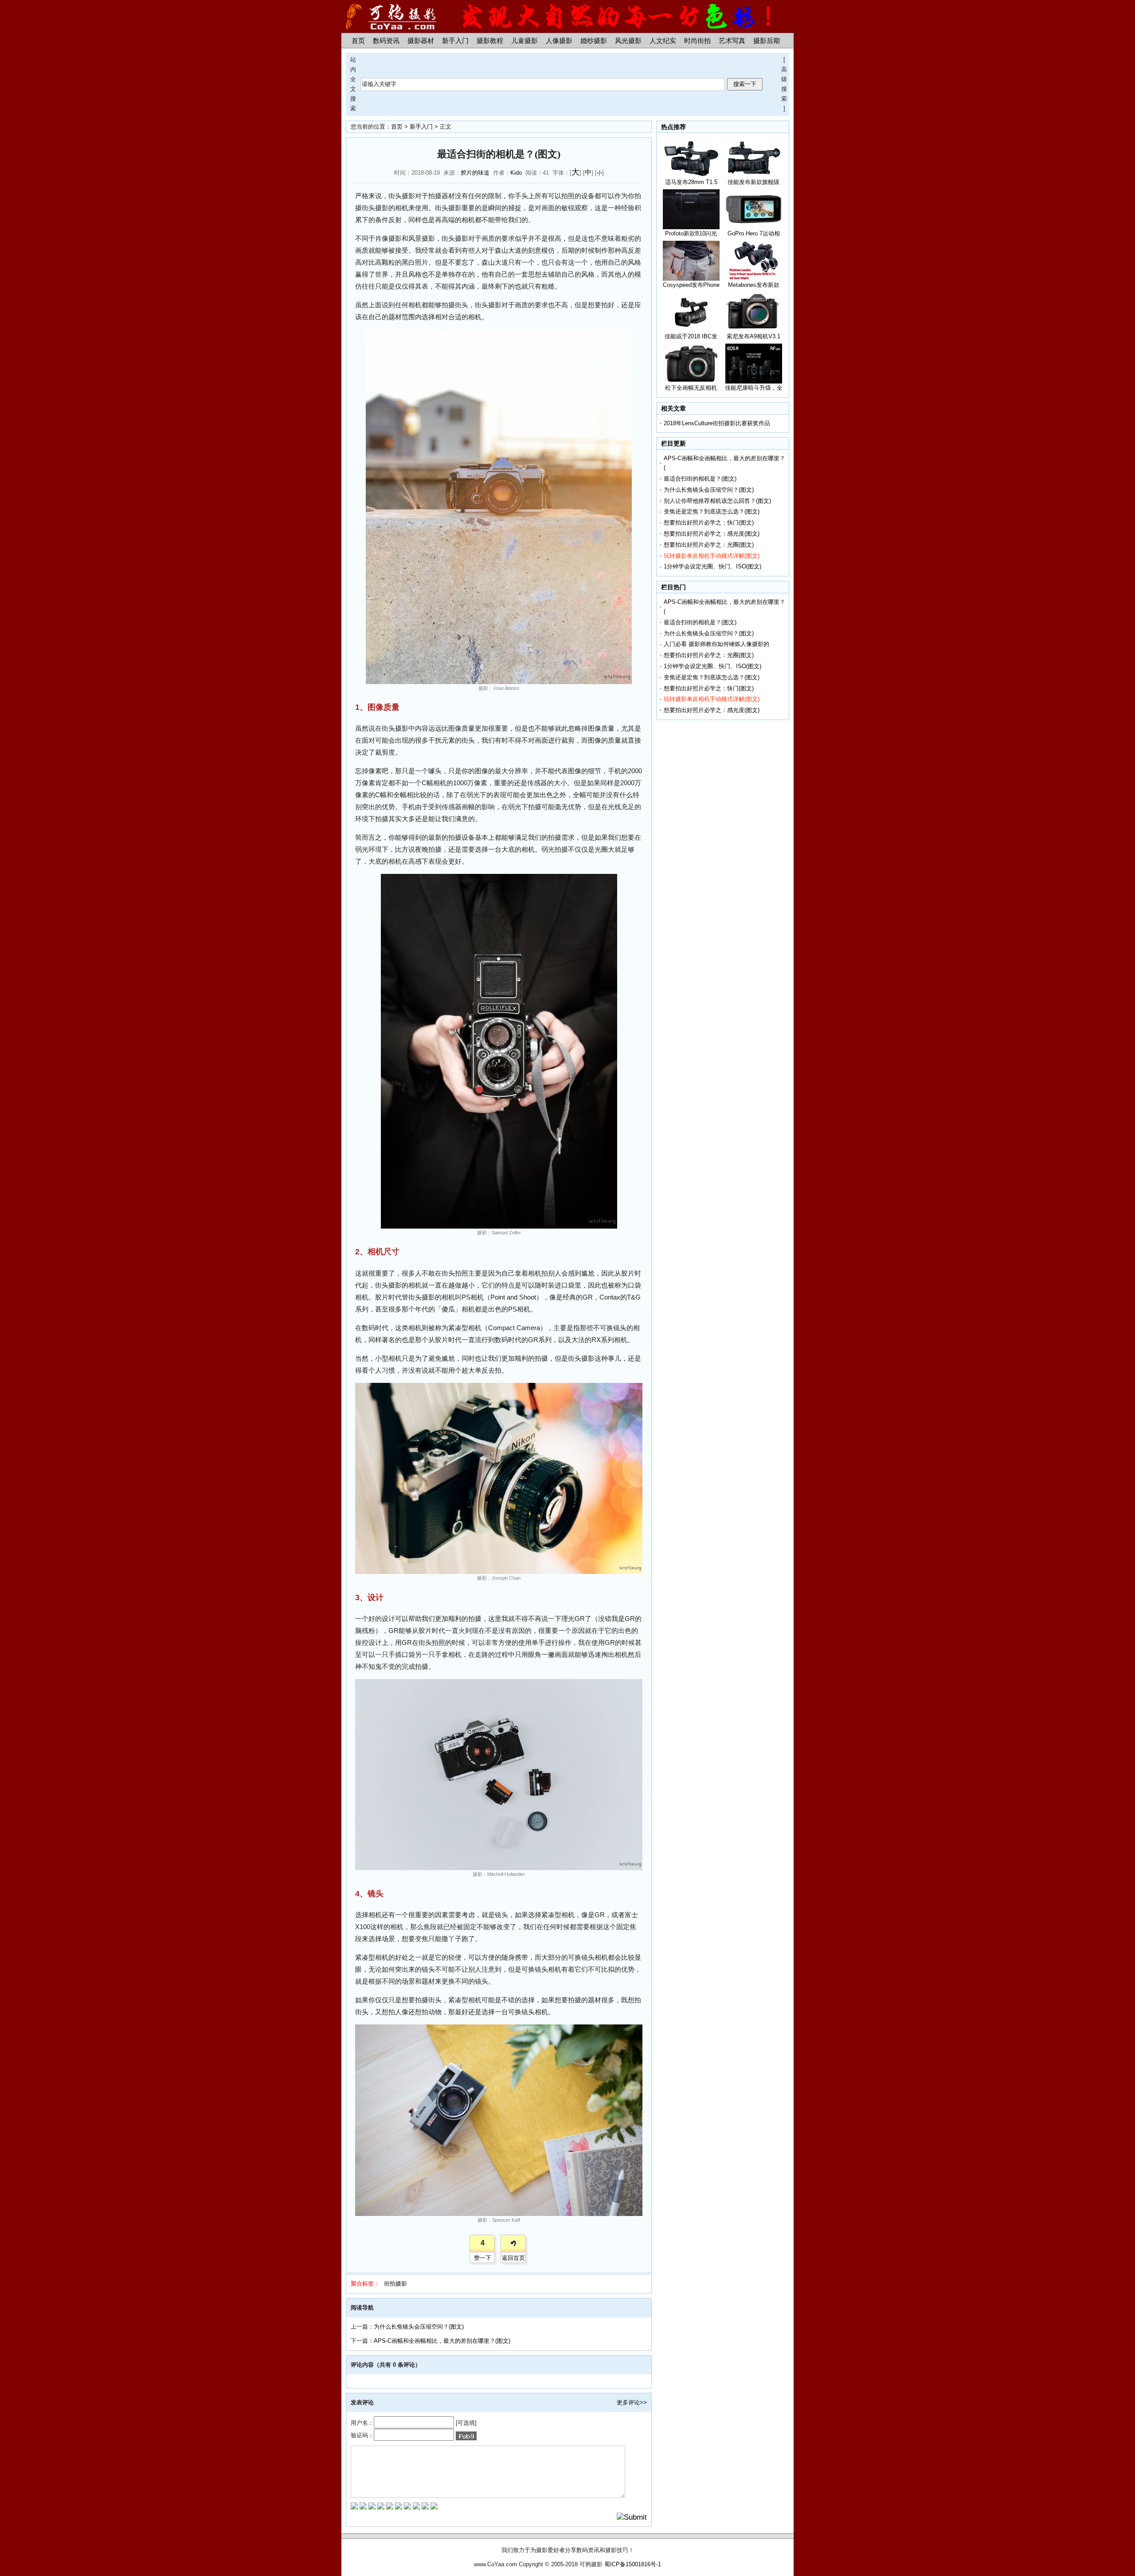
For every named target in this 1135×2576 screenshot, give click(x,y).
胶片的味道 (475, 173)
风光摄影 (628, 41)
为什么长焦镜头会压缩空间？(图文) (419, 2327)
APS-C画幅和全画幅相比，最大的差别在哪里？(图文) (442, 2341)
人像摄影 (559, 41)
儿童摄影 (524, 41)
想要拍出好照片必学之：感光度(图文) (712, 534)
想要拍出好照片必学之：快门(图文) (709, 523)
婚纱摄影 (594, 41)
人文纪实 (663, 41)
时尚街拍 (697, 41)
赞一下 (483, 2258)
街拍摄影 (395, 2284)
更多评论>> (632, 2402)
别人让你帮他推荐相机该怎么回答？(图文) (717, 501)
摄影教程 (490, 41)
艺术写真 (732, 41)
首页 (358, 41)
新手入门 (455, 41)
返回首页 (513, 2258)
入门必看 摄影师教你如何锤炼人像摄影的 (716, 644)
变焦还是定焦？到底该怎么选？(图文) (712, 511)
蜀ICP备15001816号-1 (633, 2564)
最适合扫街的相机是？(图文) (700, 479)
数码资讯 (386, 41)
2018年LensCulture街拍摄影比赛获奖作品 (717, 423)
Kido (516, 173)
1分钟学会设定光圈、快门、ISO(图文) (712, 566)
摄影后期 (767, 41)
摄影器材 (421, 41)
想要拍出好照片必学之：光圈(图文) (709, 545)
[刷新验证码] (466, 2436)
